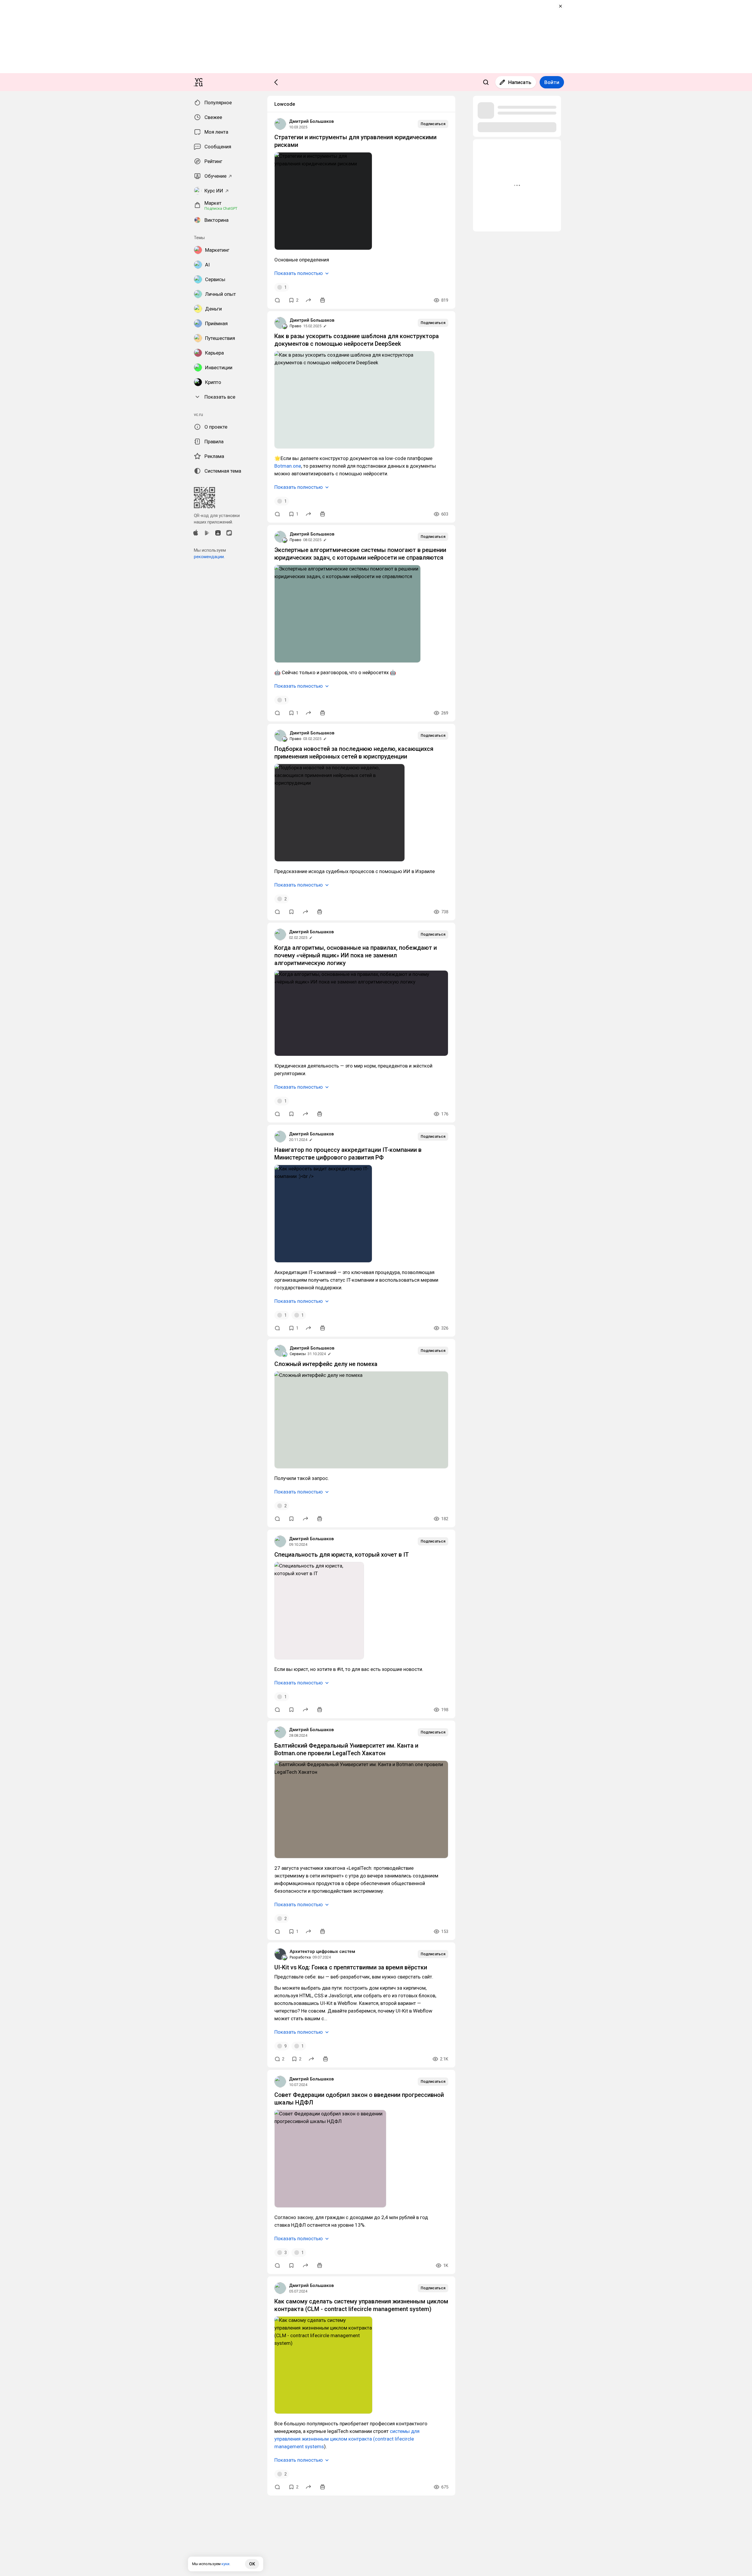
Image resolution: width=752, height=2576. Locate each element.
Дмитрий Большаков (311, 121)
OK (252, 2564)
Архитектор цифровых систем (322, 1951)
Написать (520, 82)
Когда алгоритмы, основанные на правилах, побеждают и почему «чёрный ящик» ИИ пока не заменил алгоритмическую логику (356, 955)
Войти (552, 82)
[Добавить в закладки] (291, 912)
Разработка (300, 1957)
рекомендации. (209, 557)
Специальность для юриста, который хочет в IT (342, 1555)
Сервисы (298, 1354)
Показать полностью (299, 273)
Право (296, 326)
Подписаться (433, 124)
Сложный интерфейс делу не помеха (326, 1364)
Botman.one (288, 466)
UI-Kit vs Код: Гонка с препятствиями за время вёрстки (351, 1967)
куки (225, 2564)
